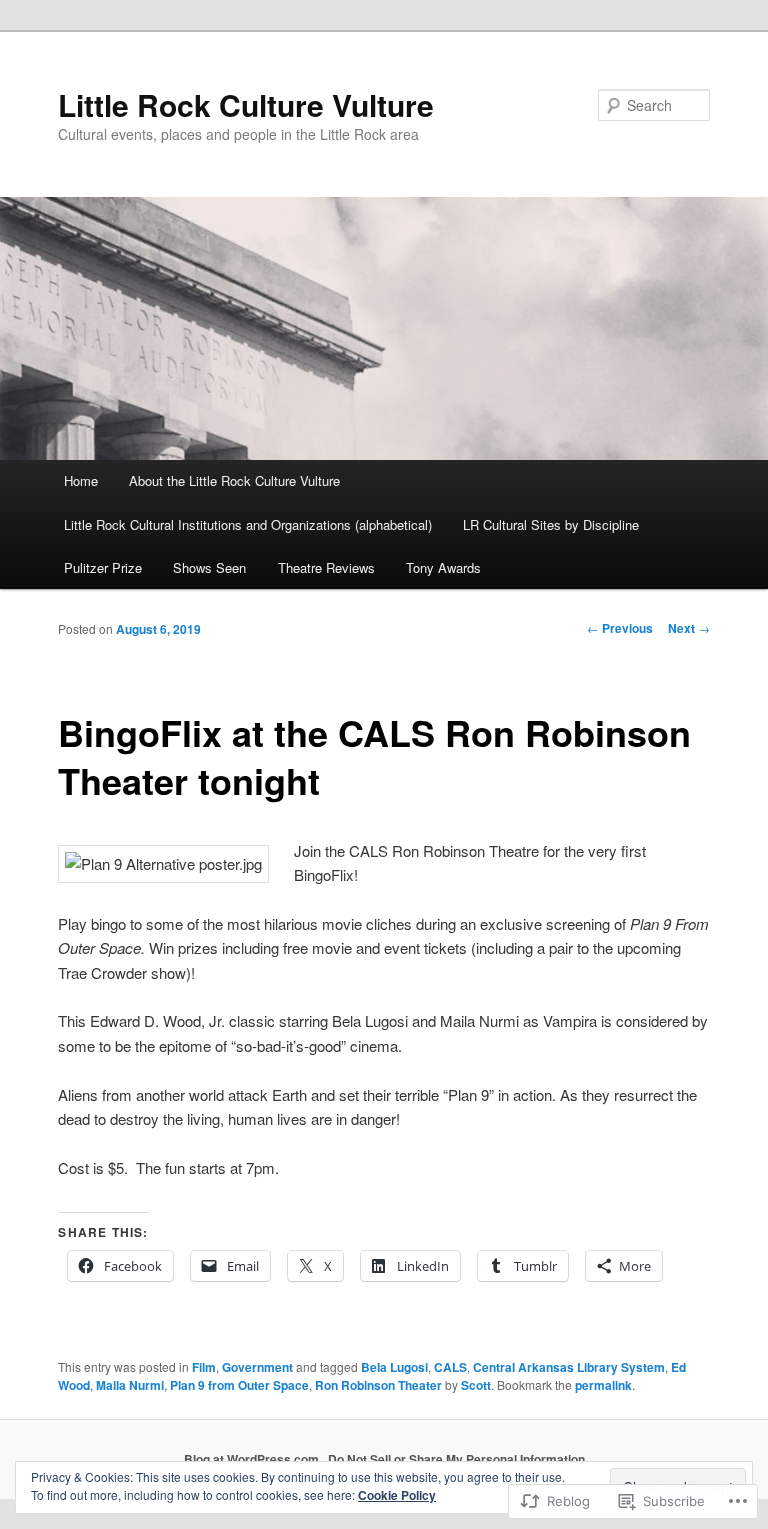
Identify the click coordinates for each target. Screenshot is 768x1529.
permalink (603, 1385)
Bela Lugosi (394, 1367)
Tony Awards (443, 567)
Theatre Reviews (326, 567)
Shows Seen (209, 567)
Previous (620, 628)
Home (81, 480)
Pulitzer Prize (103, 567)
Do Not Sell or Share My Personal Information (456, 1459)
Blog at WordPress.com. (253, 1459)
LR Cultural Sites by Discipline (551, 524)
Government (257, 1367)
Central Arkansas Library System (569, 1367)
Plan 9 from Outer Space (239, 1385)
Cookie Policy (397, 1495)
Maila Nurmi (130, 1385)
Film (204, 1367)
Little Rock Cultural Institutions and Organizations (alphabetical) (248, 524)
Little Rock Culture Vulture (246, 104)
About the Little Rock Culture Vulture (234, 480)
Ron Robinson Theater (378, 1385)
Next (689, 628)
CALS (450, 1367)
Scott (476, 1385)
